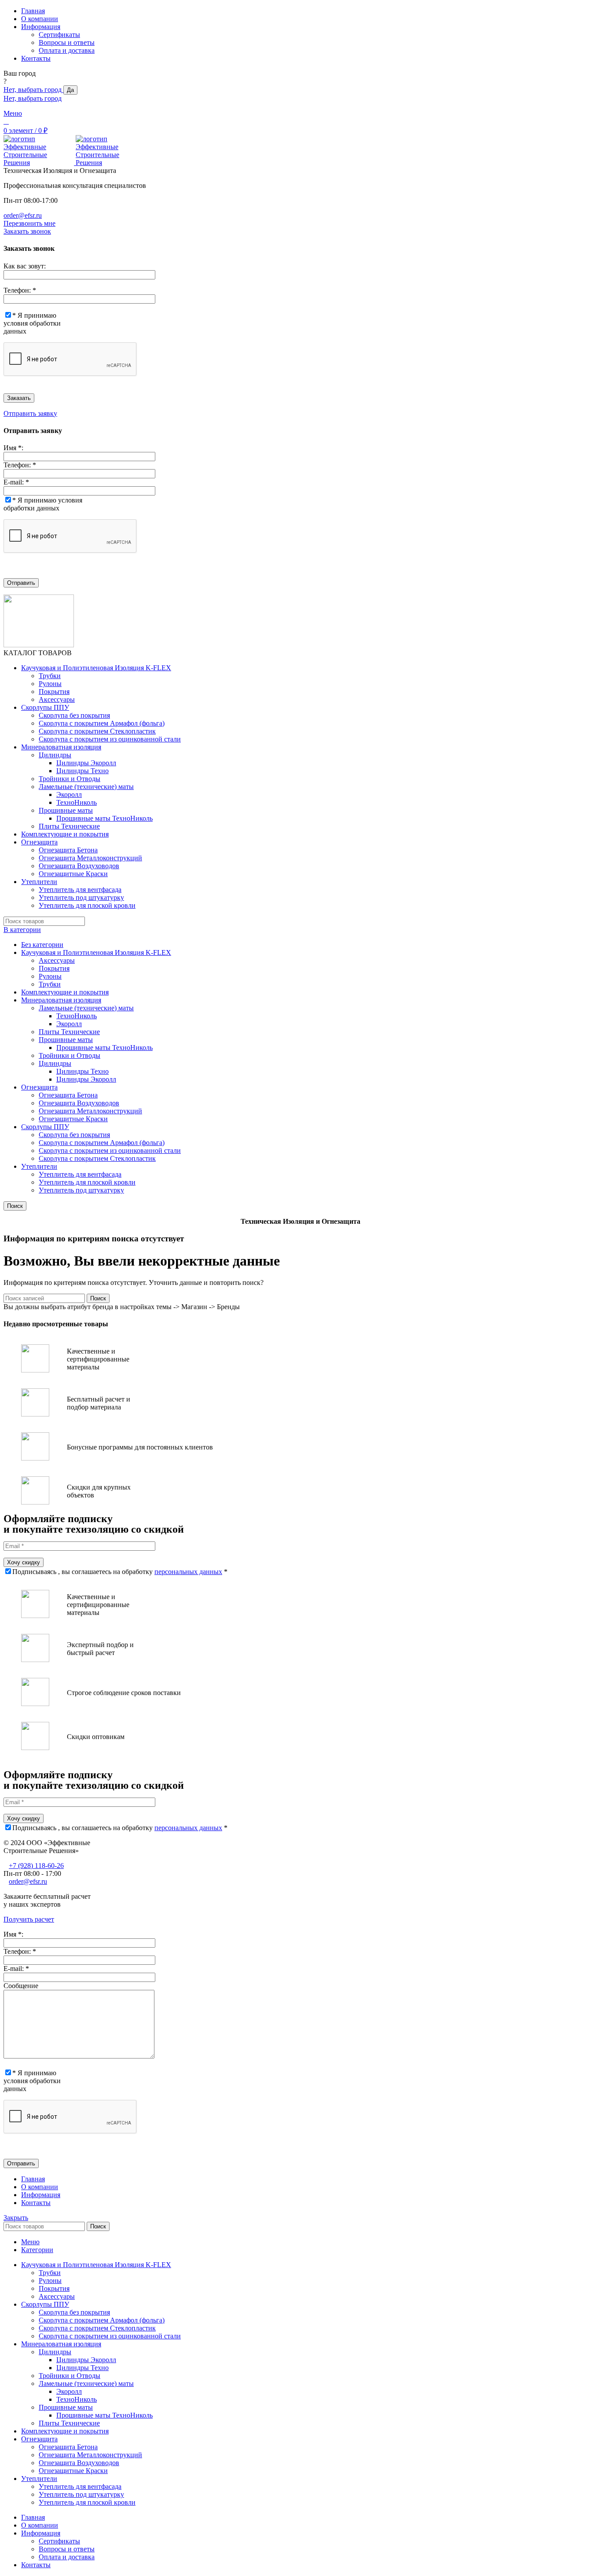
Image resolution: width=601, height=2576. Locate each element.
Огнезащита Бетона (68, 850)
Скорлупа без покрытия (74, 715)
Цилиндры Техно (82, 771)
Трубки (50, 676)
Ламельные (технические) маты (86, 787)
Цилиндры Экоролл (86, 763)
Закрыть (16, 2218)
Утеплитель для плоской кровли (87, 905)
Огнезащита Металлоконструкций (90, 858)
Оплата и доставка (67, 50)
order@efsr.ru (23, 215)
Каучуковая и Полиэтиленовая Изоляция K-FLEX (96, 952)
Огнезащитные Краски (73, 874)
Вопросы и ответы (67, 42)
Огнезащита (39, 1087)
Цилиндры (55, 755)
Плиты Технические (69, 826)
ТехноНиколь (77, 802)
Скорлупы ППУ (45, 1127)
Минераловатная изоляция (61, 1000)
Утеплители (39, 1166)
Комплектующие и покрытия (65, 992)
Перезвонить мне (29, 223)
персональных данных (188, 1572)
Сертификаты (59, 35)
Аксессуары (57, 699)
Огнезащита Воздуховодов (79, 866)
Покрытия (54, 692)
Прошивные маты (66, 810)
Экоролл (69, 794)
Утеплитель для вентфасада (80, 890)
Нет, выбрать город (33, 90)
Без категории (42, 945)
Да (70, 90)
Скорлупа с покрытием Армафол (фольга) (102, 723)
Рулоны (50, 684)
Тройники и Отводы (70, 779)
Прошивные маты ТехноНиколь (104, 818)
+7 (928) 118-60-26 (36, 1866)
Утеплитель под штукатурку (81, 897)
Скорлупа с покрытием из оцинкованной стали (110, 739)
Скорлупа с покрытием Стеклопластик (97, 731)
